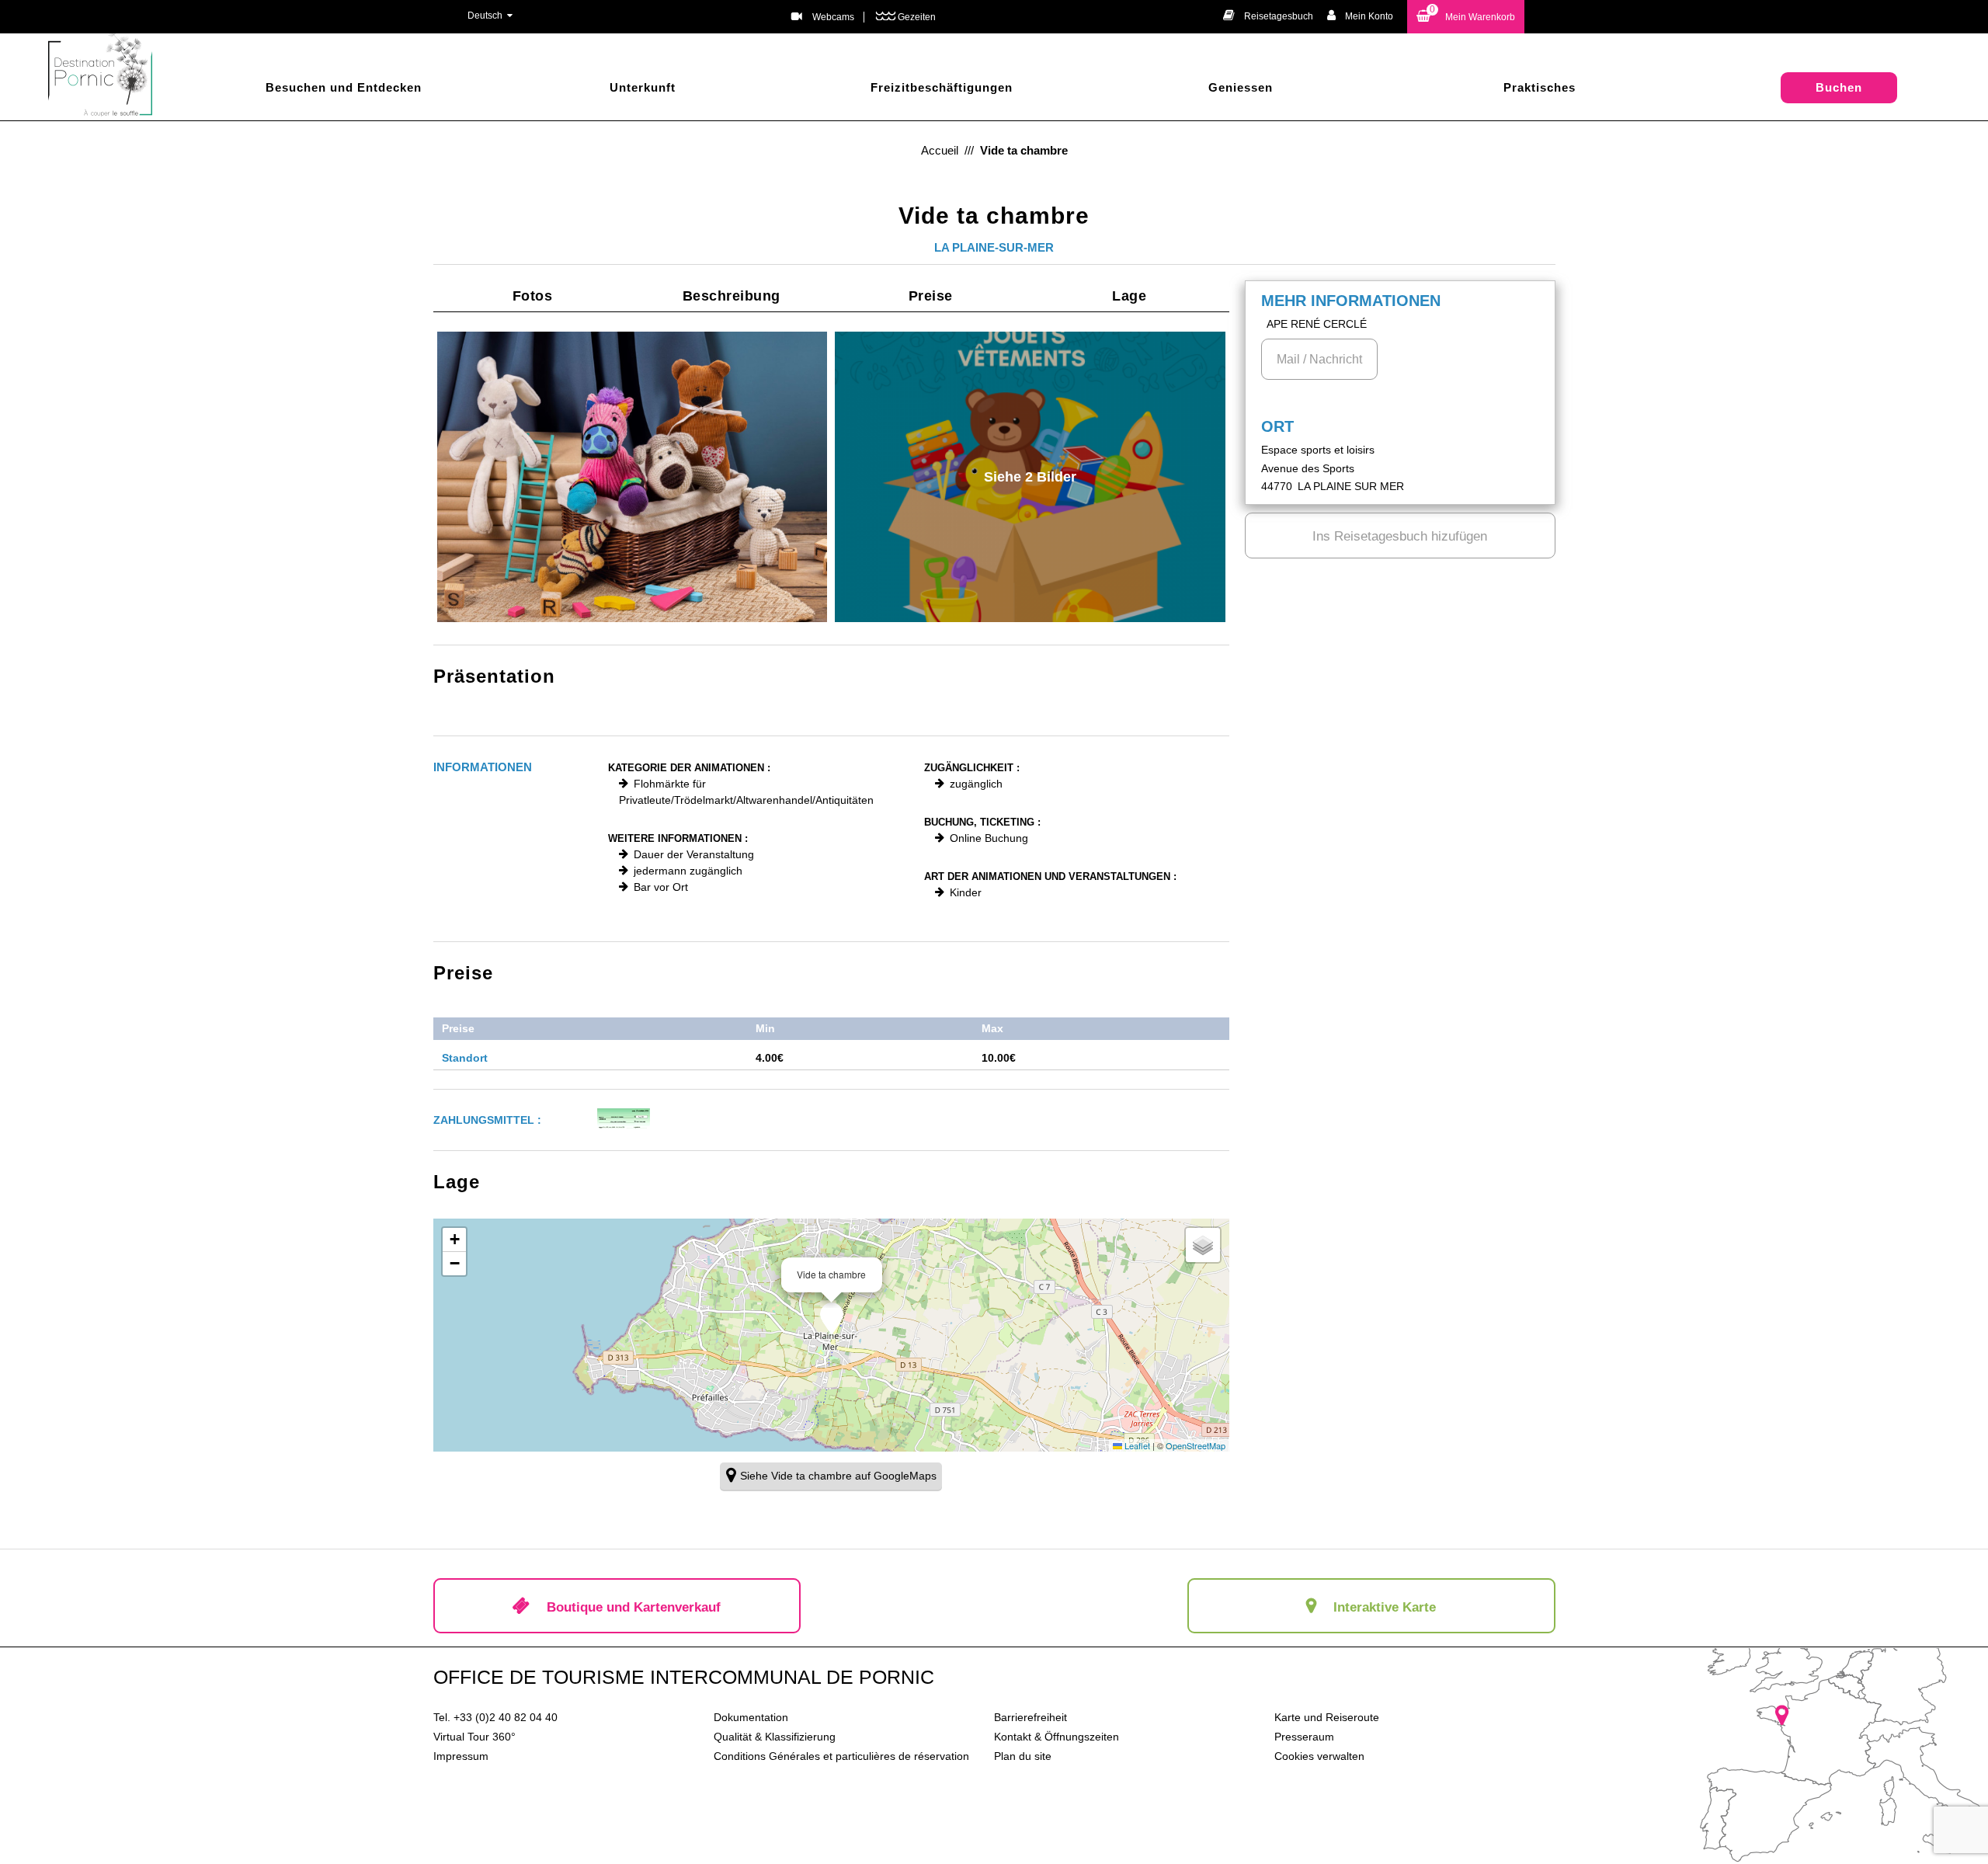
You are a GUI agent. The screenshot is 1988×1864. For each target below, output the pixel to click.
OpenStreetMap (1196, 1445)
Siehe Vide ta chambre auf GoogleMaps (838, 1476)
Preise (931, 296)
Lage (1129, 296)
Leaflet (1136, 1445)
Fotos (533, 296)
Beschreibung (732, 296)
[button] (1466, 17)
